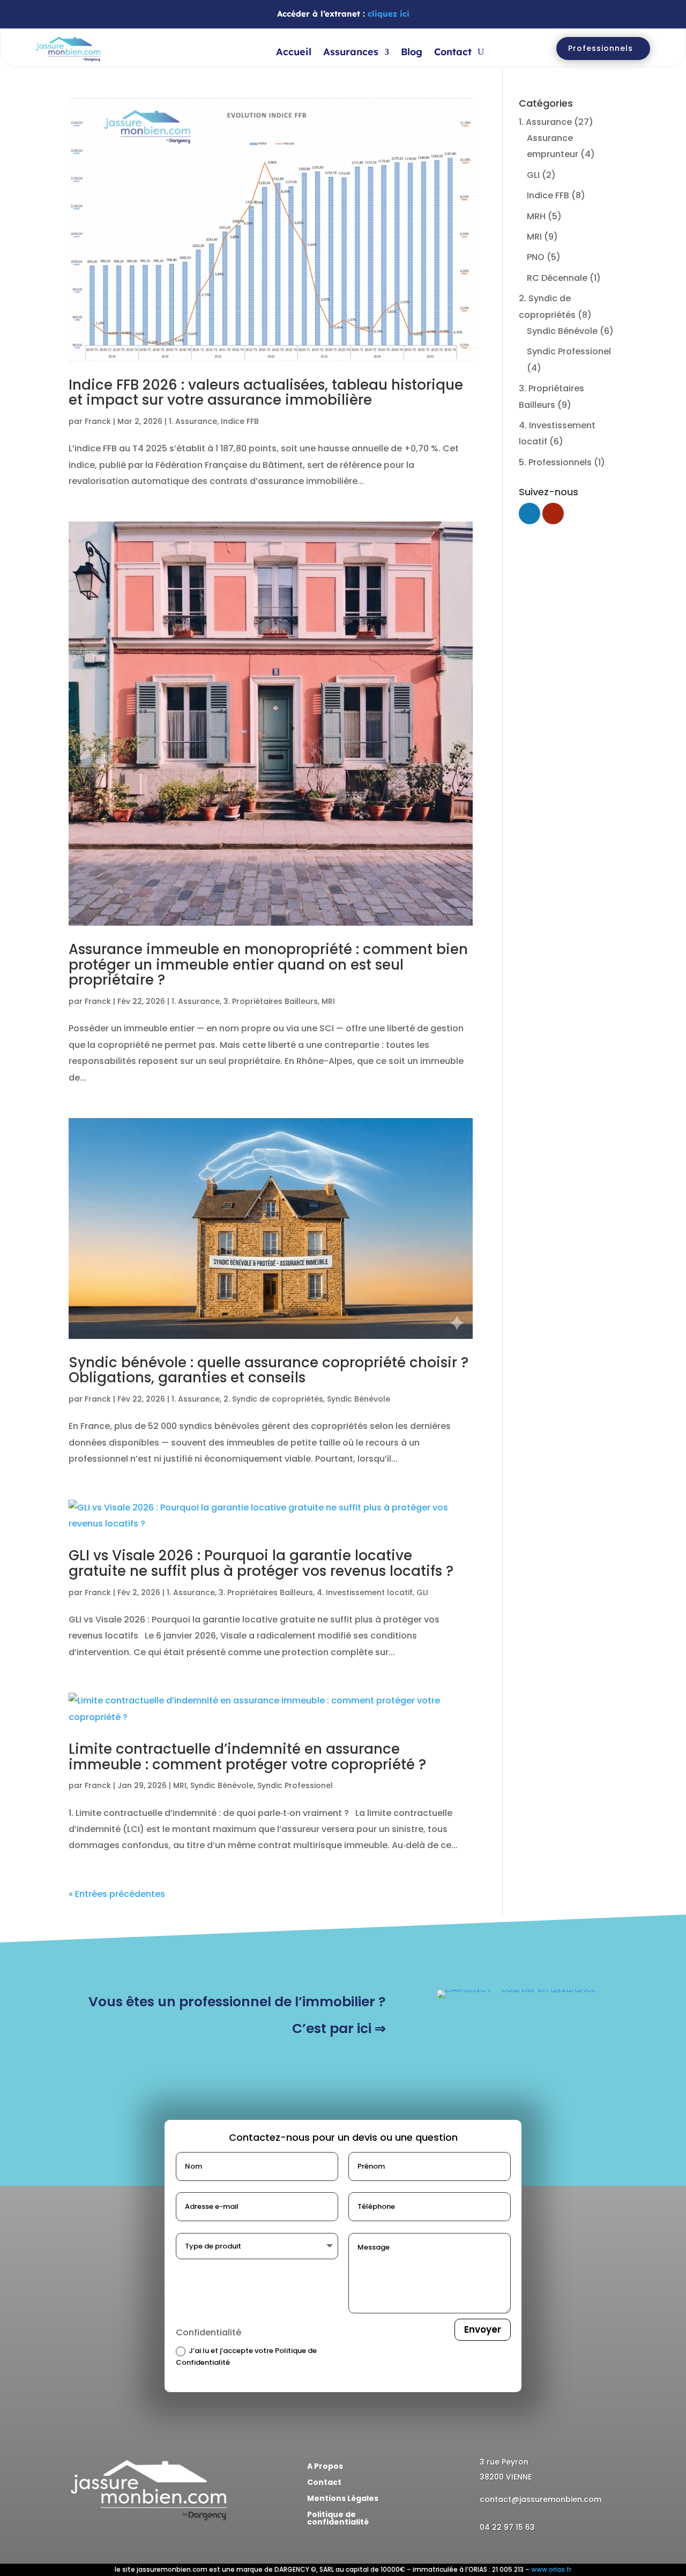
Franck (98, 421)
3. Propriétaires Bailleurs (271, 1001)
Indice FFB (240, 421)
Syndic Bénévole (359, 1399)
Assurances (351, 53)
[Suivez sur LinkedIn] (77, 2545)
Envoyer (483, 2329)
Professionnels (601, 48)
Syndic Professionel (295, 1785)
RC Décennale (557, 278)
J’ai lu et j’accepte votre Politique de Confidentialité (246, 2357)
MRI (328, 1001)
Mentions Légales (343, 2499)
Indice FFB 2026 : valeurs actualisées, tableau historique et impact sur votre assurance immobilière (266, 393)
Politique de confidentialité (338, 2519)
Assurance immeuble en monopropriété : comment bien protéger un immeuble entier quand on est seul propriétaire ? (268, 965)
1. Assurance (193, 421)
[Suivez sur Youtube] (99, 2545)
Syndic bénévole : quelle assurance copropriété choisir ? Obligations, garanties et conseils (269, 1370)
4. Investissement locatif (365, 1592)
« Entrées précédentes (117, 1894)
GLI (422, 1592)
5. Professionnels (555, 462)
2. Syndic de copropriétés (273, 1399)
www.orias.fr (551, 2569)
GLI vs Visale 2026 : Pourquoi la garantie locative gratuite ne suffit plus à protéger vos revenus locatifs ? (261, 1563)
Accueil (294, 53)
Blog (412, 53)
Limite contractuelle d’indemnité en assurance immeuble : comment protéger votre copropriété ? (247, 1757)
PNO (536, 257)
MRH (536, 216)
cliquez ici (389, 14)
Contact (453, 53)
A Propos (325, 2467)
